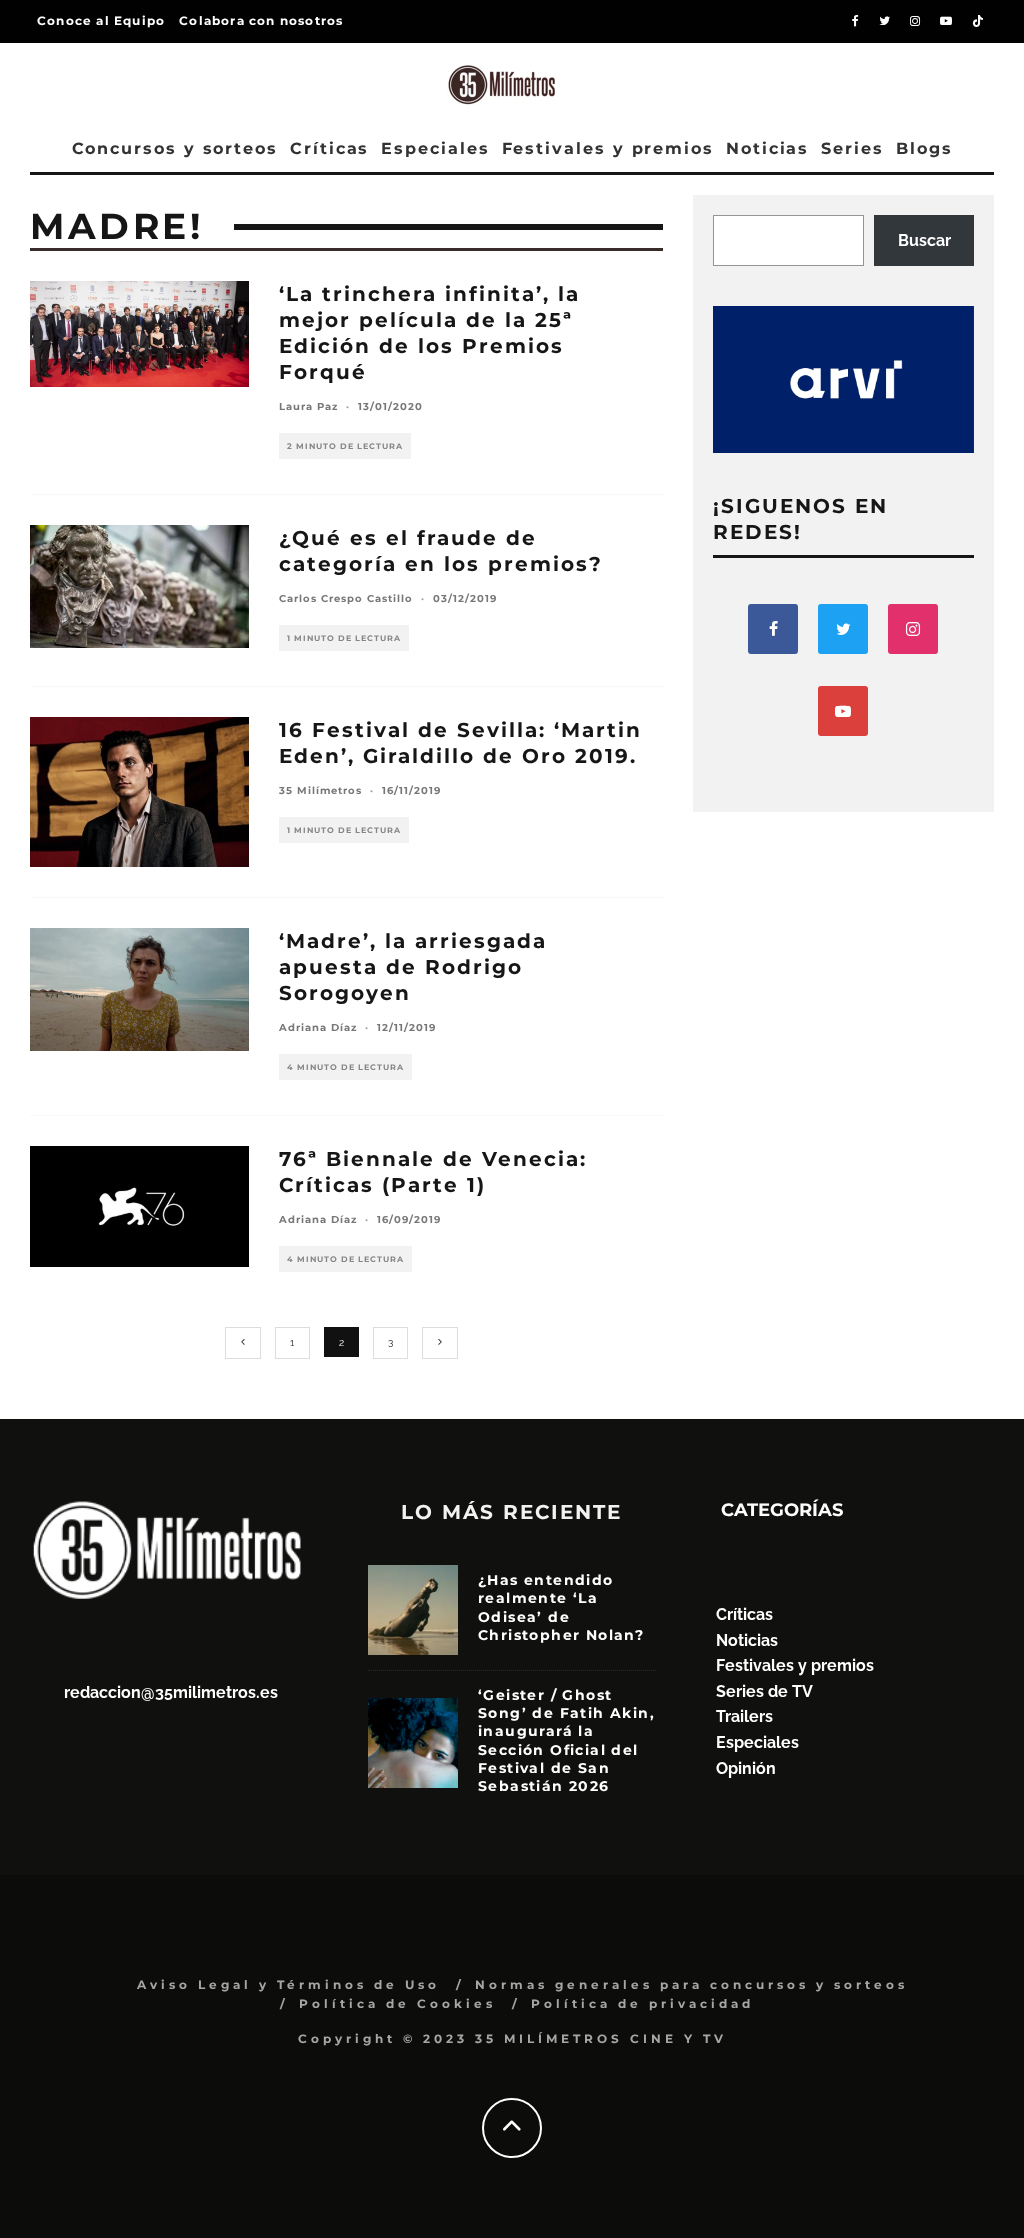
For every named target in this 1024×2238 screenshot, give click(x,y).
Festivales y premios (608, 148)
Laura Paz (308, 406)
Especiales (435, 148)
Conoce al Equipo (101, 20)
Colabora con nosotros (261, 20)
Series (852, 148)
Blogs (924, 148)
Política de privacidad (642, 2003)
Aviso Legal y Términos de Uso (288, 1984)
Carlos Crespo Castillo (346, 598)
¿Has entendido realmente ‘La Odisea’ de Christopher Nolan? (561, 1607)
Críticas (329, 148)
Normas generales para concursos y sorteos (691, 1984)
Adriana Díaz (318, 1027)
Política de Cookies (397, 2003)
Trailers (744, 1716)
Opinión (746, 1768)
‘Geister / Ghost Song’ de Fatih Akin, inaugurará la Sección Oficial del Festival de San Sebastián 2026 (566, 1740)
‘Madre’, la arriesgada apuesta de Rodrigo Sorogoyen (413, 967)
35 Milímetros (320, 790)
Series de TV (764, 1691)
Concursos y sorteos (175, 148)
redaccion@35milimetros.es (171, 1692)
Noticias (767, 148)
